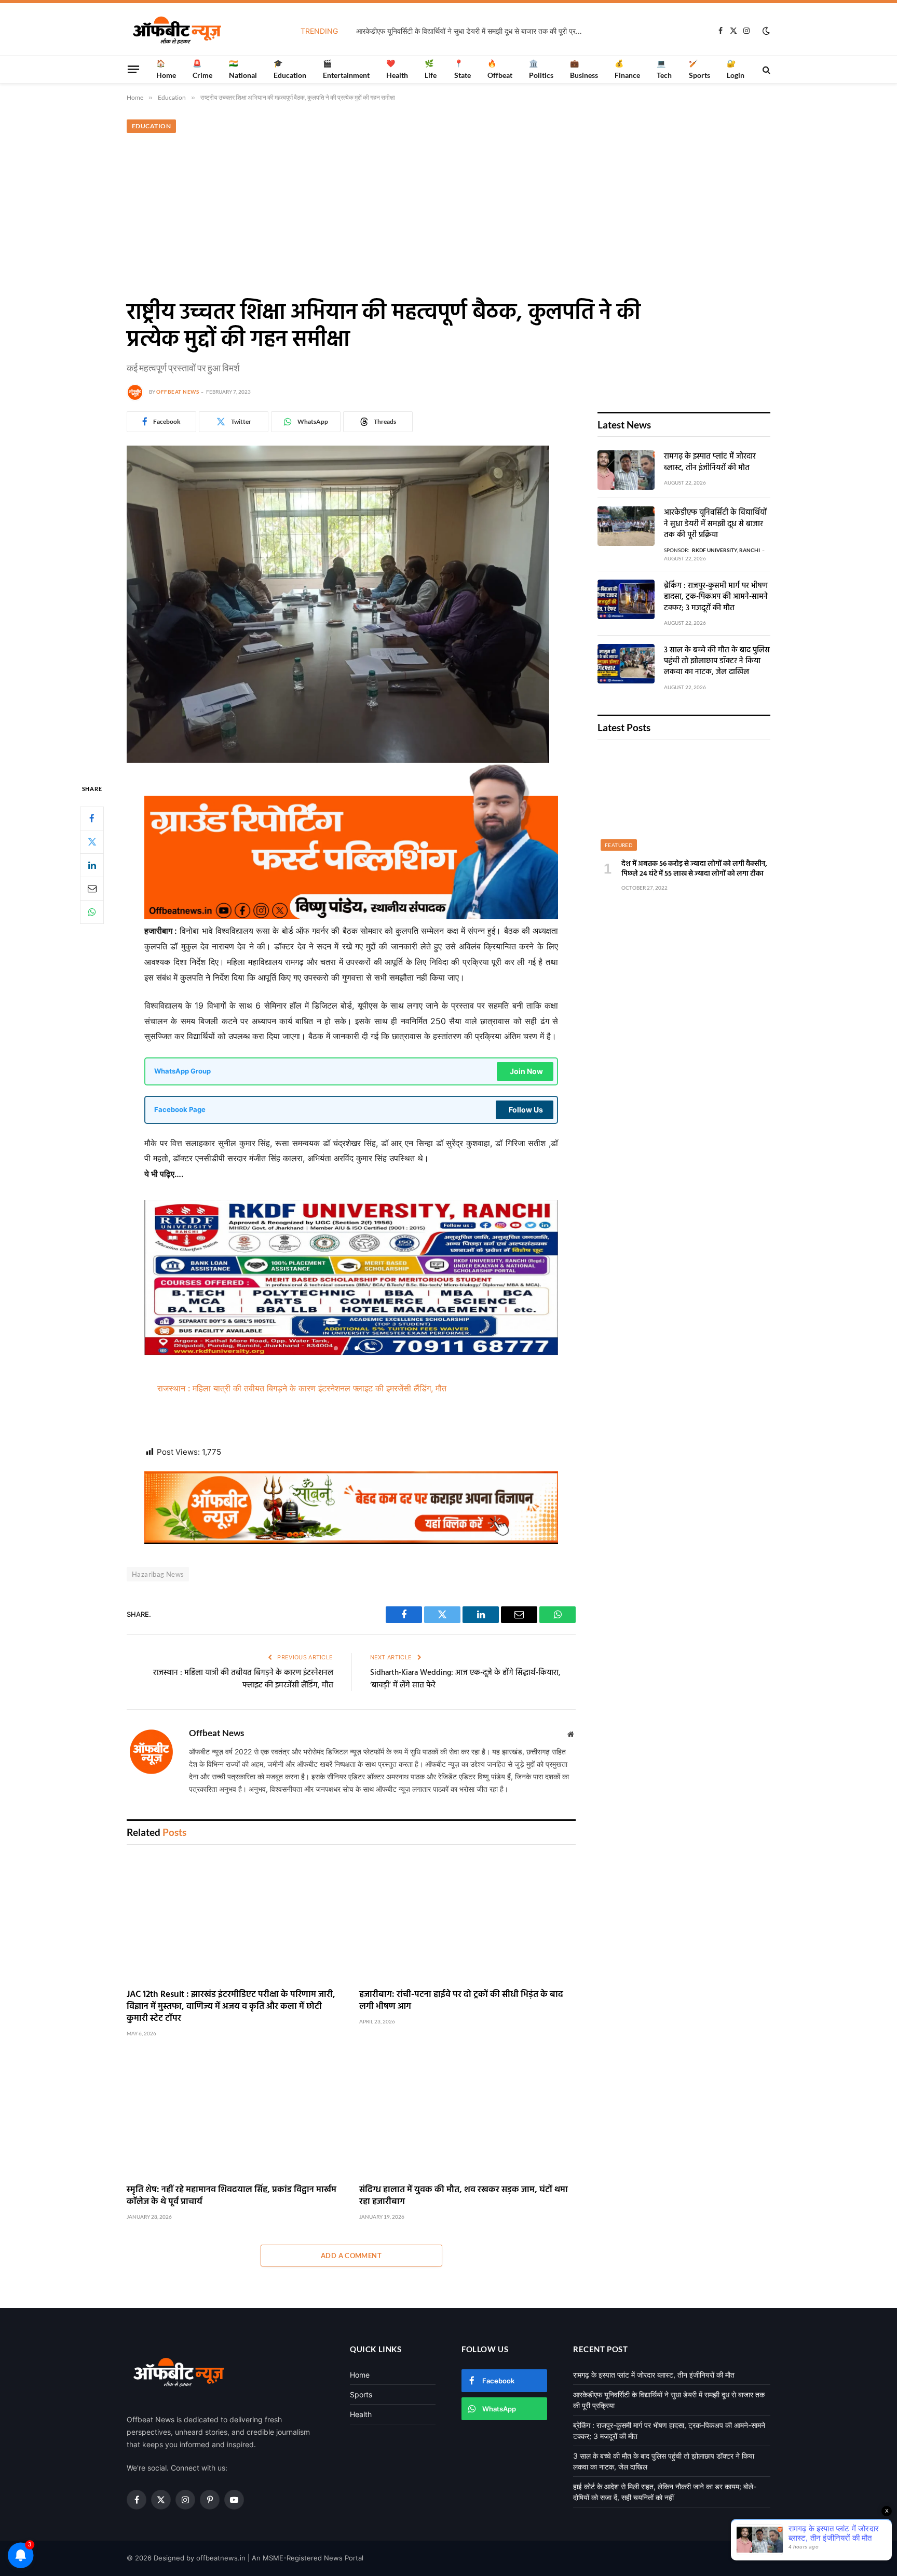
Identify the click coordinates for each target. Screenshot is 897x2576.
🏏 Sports (699, 69)
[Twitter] (92, 841)
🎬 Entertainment (346, 69)
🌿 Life (431, 69)
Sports (361, 2394)
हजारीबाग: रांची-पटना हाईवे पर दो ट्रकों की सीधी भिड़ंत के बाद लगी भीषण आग (461, 2001)
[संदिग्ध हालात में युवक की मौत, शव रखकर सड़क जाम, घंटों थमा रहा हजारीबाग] (468, 2115)
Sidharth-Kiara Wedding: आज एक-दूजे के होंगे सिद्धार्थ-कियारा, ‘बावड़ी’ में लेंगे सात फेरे (465, 1679)
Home (360, 2375)
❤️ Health (397, 69)
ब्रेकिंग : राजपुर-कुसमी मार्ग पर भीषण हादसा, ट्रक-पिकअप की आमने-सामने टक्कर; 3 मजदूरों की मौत (716, 597)
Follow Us (526, 1110)
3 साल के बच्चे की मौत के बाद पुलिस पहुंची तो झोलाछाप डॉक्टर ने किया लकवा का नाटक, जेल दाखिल (717, 662)
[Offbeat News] (177, 31)
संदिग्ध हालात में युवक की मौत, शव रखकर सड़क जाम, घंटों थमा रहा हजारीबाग (464, 2196)
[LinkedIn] (92, 865)
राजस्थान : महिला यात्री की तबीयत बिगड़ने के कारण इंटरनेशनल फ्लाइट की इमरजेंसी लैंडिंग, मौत (302, 1388)
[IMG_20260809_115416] (351, 1541)
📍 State (463, 69)
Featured (619, 845)
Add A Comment (351, 2256)
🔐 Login (736, 69)
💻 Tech (664, 69)
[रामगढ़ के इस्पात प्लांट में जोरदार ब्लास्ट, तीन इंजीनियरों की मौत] (626, 470)
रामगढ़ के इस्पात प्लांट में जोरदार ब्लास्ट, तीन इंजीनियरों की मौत (710, 462)
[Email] (92, 888)
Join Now (526, 1071)
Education (151, 126)
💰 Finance (627, 69)
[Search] (765, 69)
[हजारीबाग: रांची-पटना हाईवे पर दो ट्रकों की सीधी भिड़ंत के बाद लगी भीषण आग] (468, 1919)
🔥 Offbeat (500, 69)
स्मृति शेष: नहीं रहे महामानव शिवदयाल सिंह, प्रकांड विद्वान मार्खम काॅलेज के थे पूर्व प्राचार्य (232, 2196)
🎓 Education (290, 69)
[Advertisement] (448, 214)
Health (361, 2414)
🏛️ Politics (541, 69)
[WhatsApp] (92, 911)
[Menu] (133, 69)
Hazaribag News (158, 1574)
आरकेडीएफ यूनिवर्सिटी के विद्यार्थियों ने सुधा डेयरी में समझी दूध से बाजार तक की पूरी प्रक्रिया (473, 31)
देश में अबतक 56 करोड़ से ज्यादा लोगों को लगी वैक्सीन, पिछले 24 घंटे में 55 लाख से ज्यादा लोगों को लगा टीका (694, 869)
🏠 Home (166, 69)
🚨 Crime (202, 69)
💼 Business (584, 69)
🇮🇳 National (243, 69)
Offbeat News (178, 392)
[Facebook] (92, 818)
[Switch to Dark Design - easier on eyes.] (765, 31)
